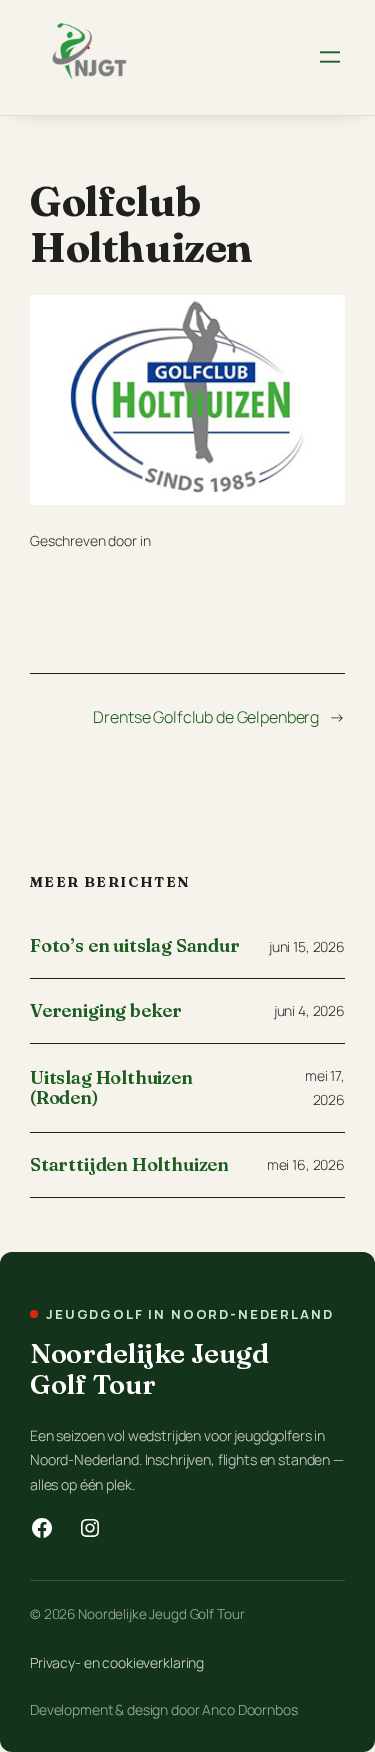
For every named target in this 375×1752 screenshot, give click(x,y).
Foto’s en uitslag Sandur (135, 946)
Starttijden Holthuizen (129, 1165)
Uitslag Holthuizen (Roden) (111, 1088)
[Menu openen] (330, 57)
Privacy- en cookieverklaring (117, 1662)
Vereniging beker (106, 1011)
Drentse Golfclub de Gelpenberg (206, 717)
